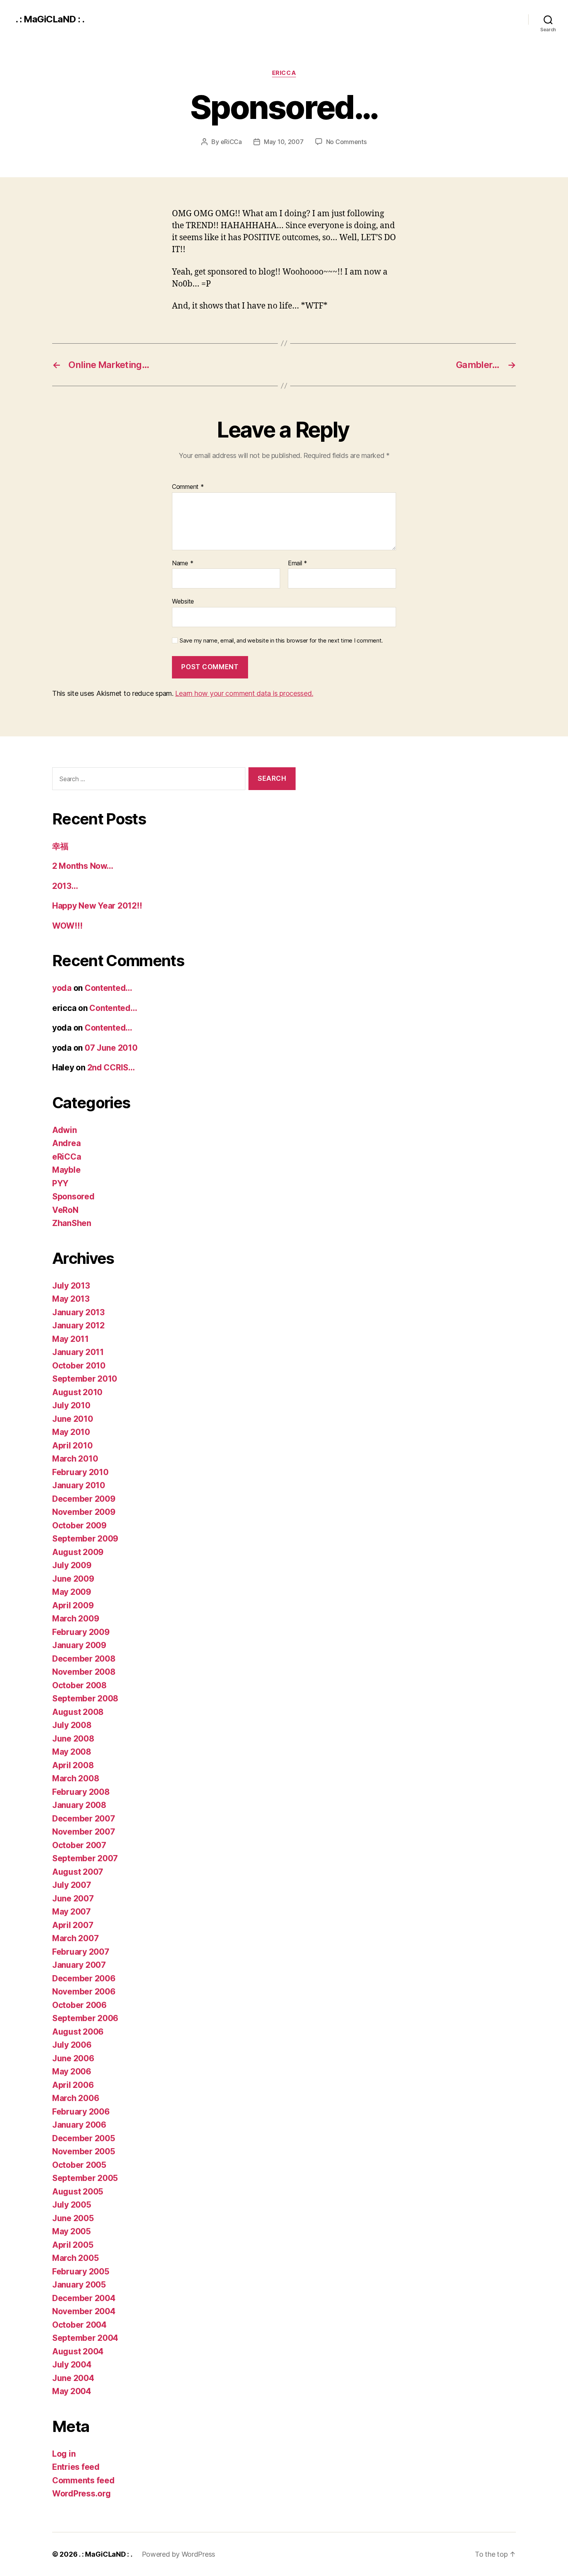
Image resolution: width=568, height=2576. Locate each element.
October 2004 (79, 2325)
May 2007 (71, 1912)
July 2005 (72, 2205)
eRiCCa (284, 73)
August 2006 (78, 2032)
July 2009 (72, 1565)
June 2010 (73, 1419)
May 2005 (71, 2231)
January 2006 (79, 2125)
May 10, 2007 (284, 142)
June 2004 (73, 2378)
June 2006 (73, 2058)
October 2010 (79, 1366)
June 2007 (73, 1899)
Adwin (65, 1130)
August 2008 (78, 1712)
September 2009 (85, 1539)
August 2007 (78, 1872)
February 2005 (81, 2272)
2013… (65, 886)
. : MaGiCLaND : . (50, 19)
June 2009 (73, 1579)
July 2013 (71, 1286)
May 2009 (72, 1592)
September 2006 (85, 2018)
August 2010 (77, 1392)
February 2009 (81, 1632)
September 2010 (85, 1379)
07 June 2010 (111, 1048)
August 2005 (78, 2192)
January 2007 (79, 1965)
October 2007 (79, 1845)
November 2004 (84, 2311)
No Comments (346, 142)
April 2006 (73, 2085)
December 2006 (84, 1978)
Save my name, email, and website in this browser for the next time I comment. (281, 641)
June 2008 (73, 1739)
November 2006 (84, 1992)
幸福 (60, 846)
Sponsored (73, 1196)
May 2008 (72, 1752)
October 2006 (79, 2005)
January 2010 (79, 1485)
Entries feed (76, 2467)
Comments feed (83, 2480)
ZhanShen (72, 1223)
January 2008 (79, 1805)
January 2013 (78, 1312)
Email (298, 563)
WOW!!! (67, 926)
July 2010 (71, 1405)
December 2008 (84, 1659)
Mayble (66, 1170)
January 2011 (78, 1352)
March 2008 (76, 1778)
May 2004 (72, 2391)
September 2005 (85, 2178)
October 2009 (79, 1525)
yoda (62, 988)
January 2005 (79, 2285)
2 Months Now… (83, 866)
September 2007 (85, 1858)
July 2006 (72, 2045)
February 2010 (80, 1472)
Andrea (66, 1143)
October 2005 (79, 2165)
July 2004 (72, 2365)
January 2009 (79, 1645)
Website (183, 601)
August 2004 (78, 2351)
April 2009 (73, 1605)
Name (183, 563)
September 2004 (85, 2338)
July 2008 (72, 1725)
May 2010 (71, 1432)
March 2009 (76, 1619)
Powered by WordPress (179, 2554)
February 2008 (81, 1792)
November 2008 (84, 1672)
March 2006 (76, 2098)
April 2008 (73, 1765)
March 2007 (75, 1938)
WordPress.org (82, 2494)
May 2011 (71, 1339)
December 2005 (84, 2138)
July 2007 (72, 1885)
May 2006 (72, 2071)
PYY (60, 1183)
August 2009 (78, 1552)
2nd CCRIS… (111, 1068)
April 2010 (72, 1446)
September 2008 (85, 1698)
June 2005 (73, 2218)
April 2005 (73, 2245)
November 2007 (84, 1832)
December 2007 (84, 1819)
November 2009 (84, 1512)
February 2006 (81, 2112)
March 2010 (75, 1459)
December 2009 (84, 1499)
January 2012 (78, 1325)
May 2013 (71, 1299)
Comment (188, 487)
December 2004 (84, 2298)
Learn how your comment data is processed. (244, 693)
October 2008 (79, 1685)
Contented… (108, 988)
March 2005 (75, 2258)
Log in (64, 2454)
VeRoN (65, 1210)
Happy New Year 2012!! (97, 906)
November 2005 (84, 2151)
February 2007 (81, 1952)
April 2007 (73, 1925)
